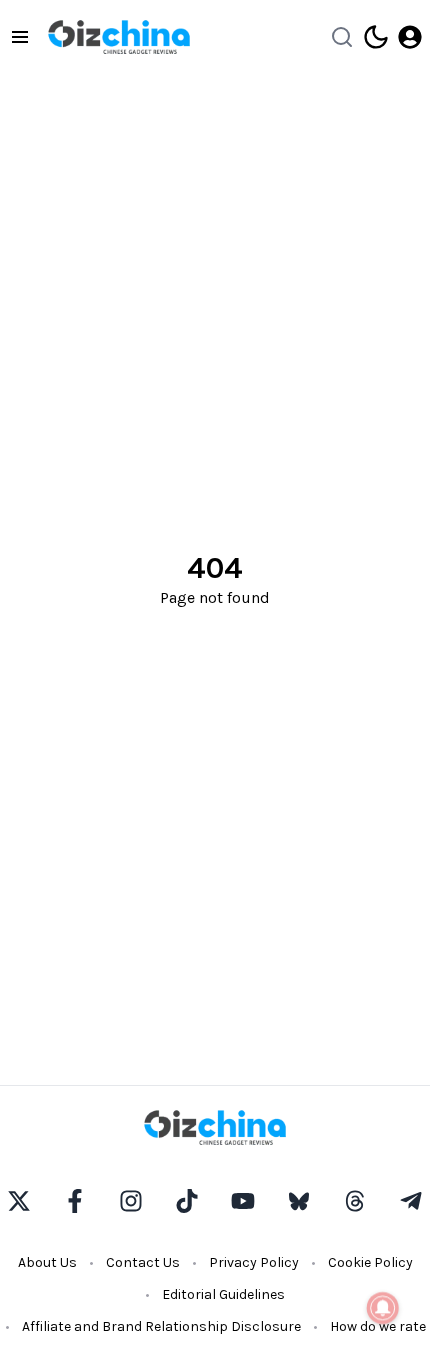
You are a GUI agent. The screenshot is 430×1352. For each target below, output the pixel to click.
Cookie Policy (370, 1262)
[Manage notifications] (383, 1308)
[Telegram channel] (411, 1201)
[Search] (342, 37)
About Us (47, 1262)
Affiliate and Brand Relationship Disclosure (161, 1326)
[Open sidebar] (20, 37)
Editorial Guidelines (223, 1294)
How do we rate (378, 1326)
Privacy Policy (254, 1262)
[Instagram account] (131, 1201)
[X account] (19, 1201)
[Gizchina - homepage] (119, 37)
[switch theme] (376, 37)
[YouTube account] (243, 1201)
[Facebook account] (75, 1201)
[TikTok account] (187, 1201)
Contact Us (143, 1262)
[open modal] (410, 37)
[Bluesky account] (299, 1201)
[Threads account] (355, 1201)
